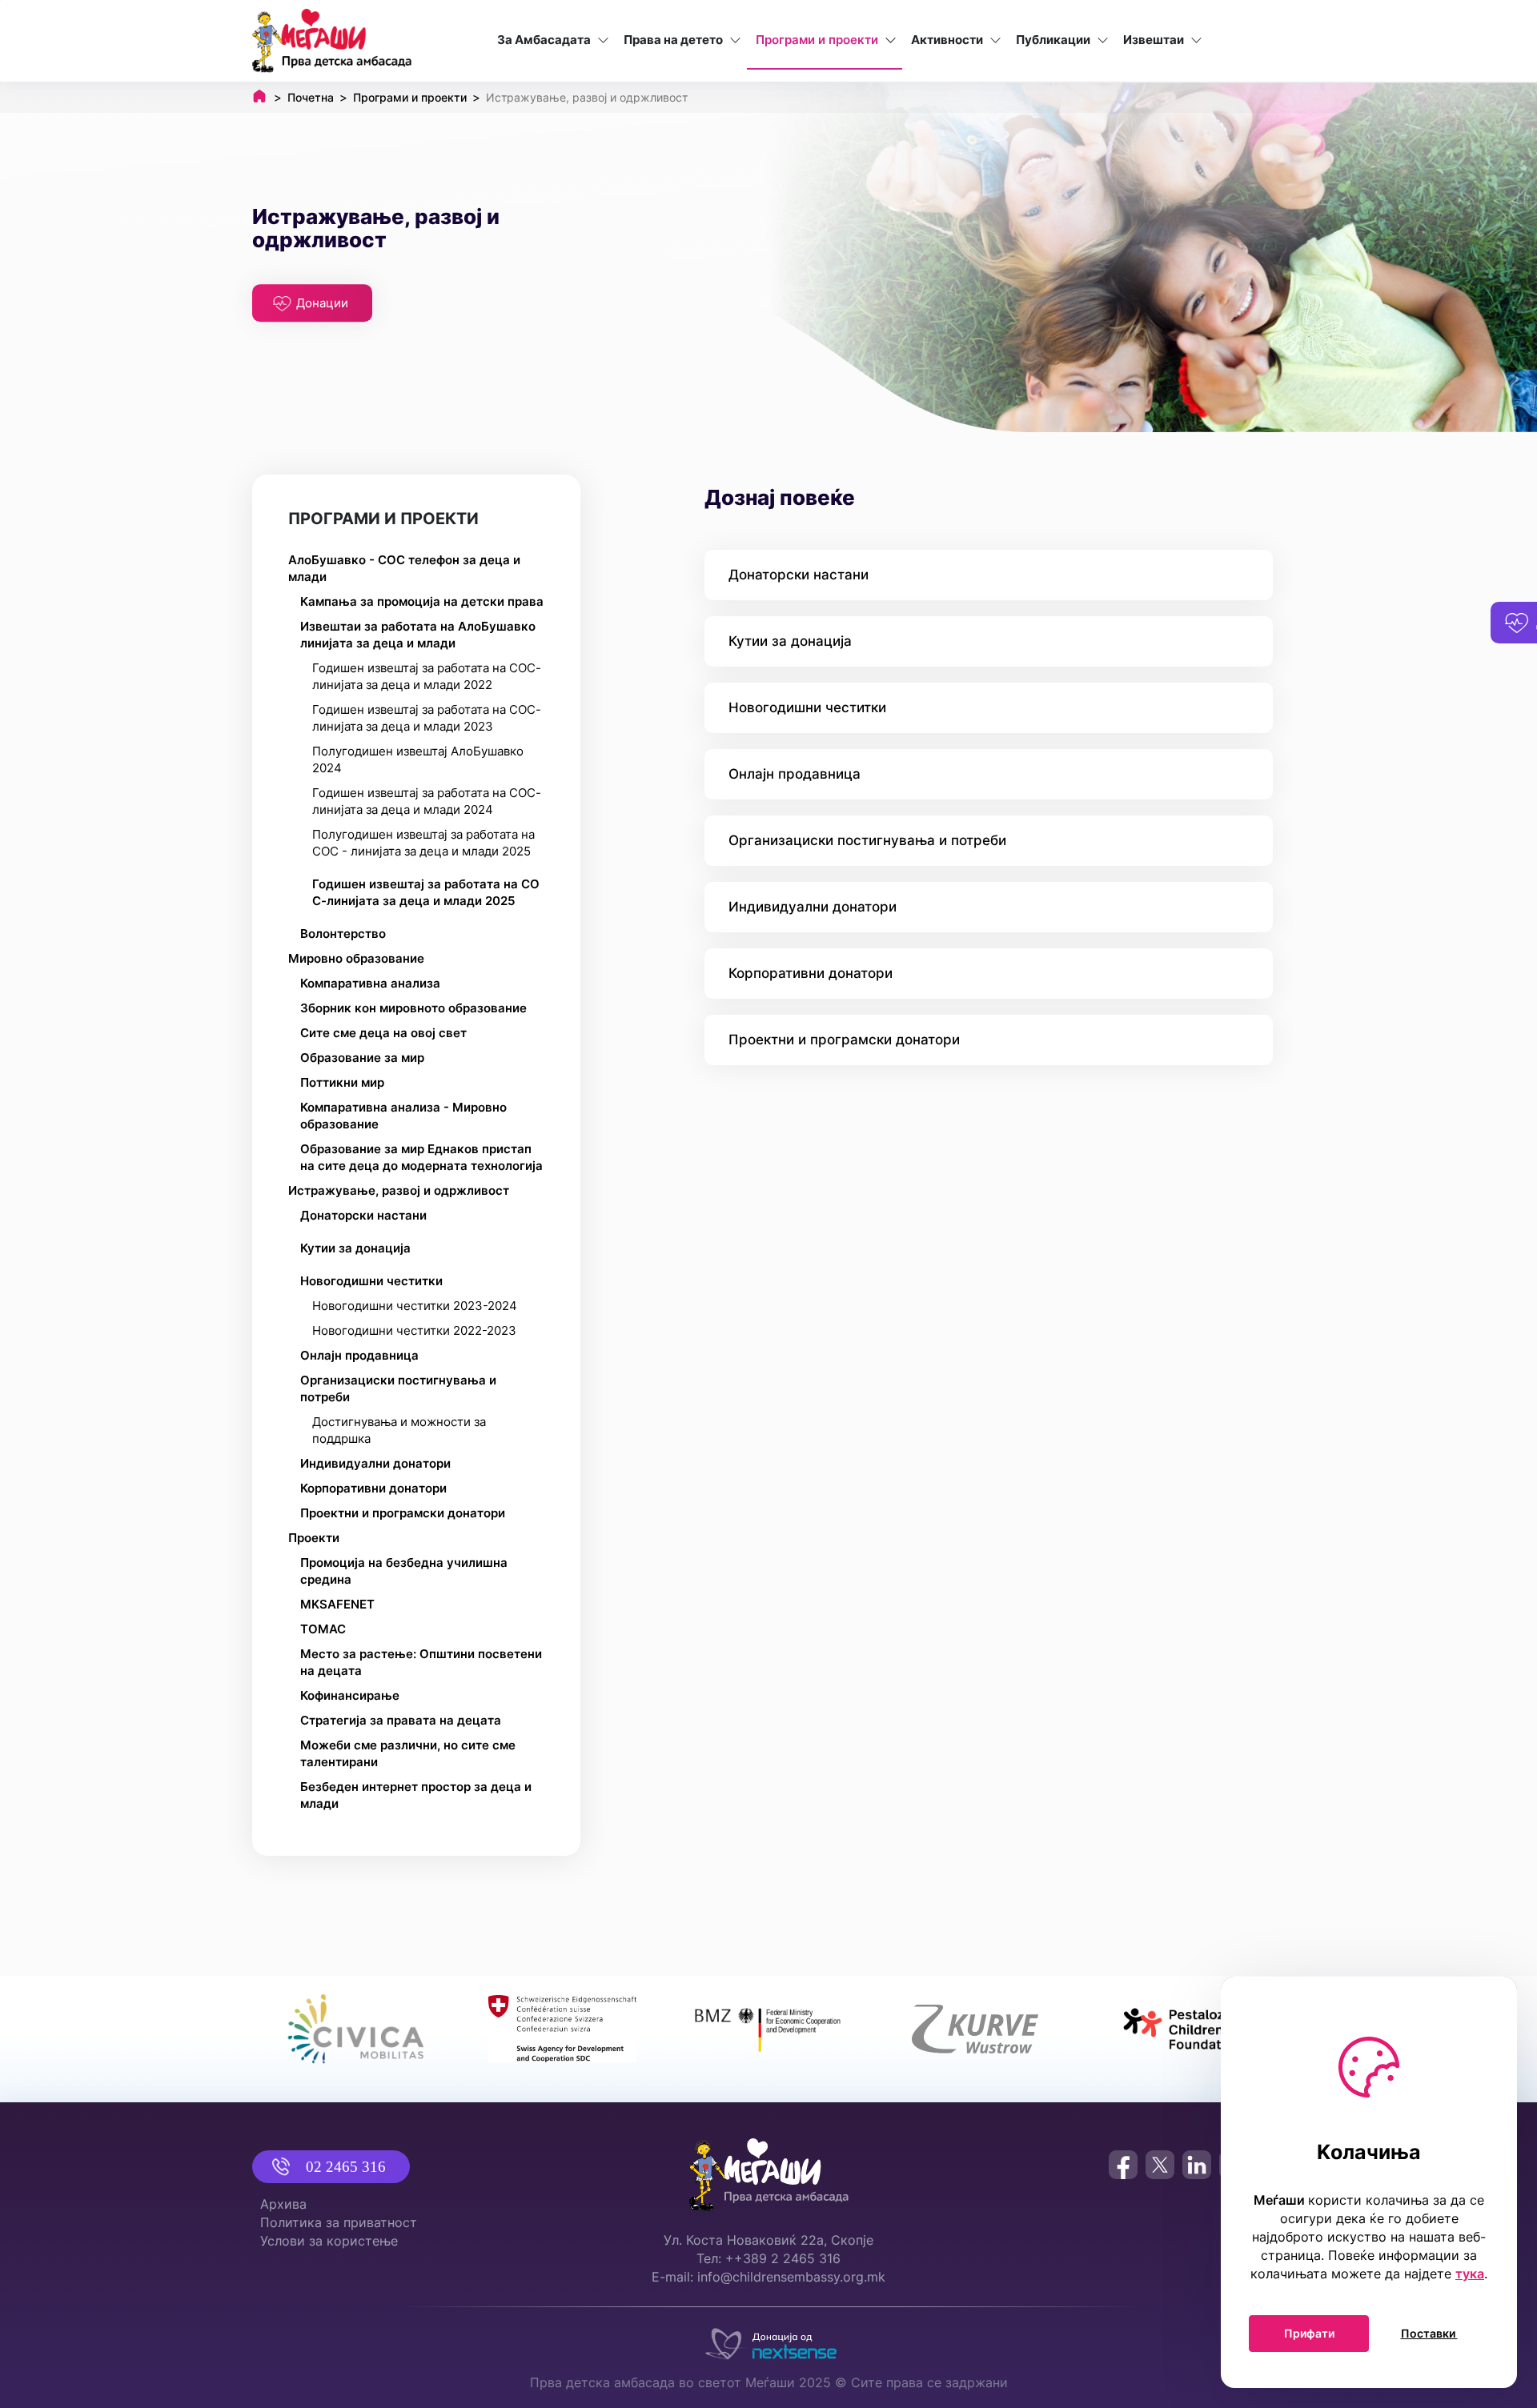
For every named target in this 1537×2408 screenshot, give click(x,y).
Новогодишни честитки (371, 1281)
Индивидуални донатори (375, 1463)
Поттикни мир (342, 1082)
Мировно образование (356, 958)
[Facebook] (1123, 2165)
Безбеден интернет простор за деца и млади (416, 1795)
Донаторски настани (363, 1215)
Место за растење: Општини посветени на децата (421, 1662)
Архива (283, 2204)
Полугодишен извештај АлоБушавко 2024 (418, 759)
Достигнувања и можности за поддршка (399, 1430)
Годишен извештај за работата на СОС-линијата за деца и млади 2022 (427, 676)
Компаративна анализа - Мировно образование (403, 1116)
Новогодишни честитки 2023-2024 (415, 1306)
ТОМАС (323, 1629)
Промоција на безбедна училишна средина (404, 1571)
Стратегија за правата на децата (401, 1720)
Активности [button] (947, 40)
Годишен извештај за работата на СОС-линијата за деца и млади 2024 (427, 801)
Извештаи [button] (1154, 40)
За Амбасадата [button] (544, 40)
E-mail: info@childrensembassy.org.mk (768, 2277)
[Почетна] (332, 41)
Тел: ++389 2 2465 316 (768, 2258)
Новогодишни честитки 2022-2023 (414, 1330)
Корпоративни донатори (373, 1488)
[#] (356, 2029)
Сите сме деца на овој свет (383, 1033)
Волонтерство (343, 934)
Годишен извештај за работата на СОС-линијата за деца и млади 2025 (426, 892)
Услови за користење (329, 2241)
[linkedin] (1197, 2165)
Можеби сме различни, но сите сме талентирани (408, 1753)
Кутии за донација (355, 1248)
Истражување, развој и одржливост (399, 1190)
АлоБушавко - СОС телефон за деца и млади (404, 568)
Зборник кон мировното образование (413, 1008)
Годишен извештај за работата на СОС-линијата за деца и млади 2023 (427, 718)
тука (1470, 2274)
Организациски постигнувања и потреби (398, 1388)
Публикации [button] (1053, 40)
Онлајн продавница (359, 1355)
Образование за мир (362, 1058)
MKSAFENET (337, 1604)
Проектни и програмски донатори (403, 1513)
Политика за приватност (339, 2222)
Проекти (314, 1538)
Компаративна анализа (370, 983)
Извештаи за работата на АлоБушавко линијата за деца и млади (418, 635)
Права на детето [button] (673, 40)
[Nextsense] (768, 2340)
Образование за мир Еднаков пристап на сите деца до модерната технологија (421, 1157)
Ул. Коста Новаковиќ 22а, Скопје (768, 2240)
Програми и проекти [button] (817, 40)
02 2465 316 (346, 2167)
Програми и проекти (383, 519)
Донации (322, 303)
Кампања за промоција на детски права (422, 601)
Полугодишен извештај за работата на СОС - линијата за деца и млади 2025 (423, 843)
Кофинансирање (350, 1695)
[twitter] (1160, 2165)
